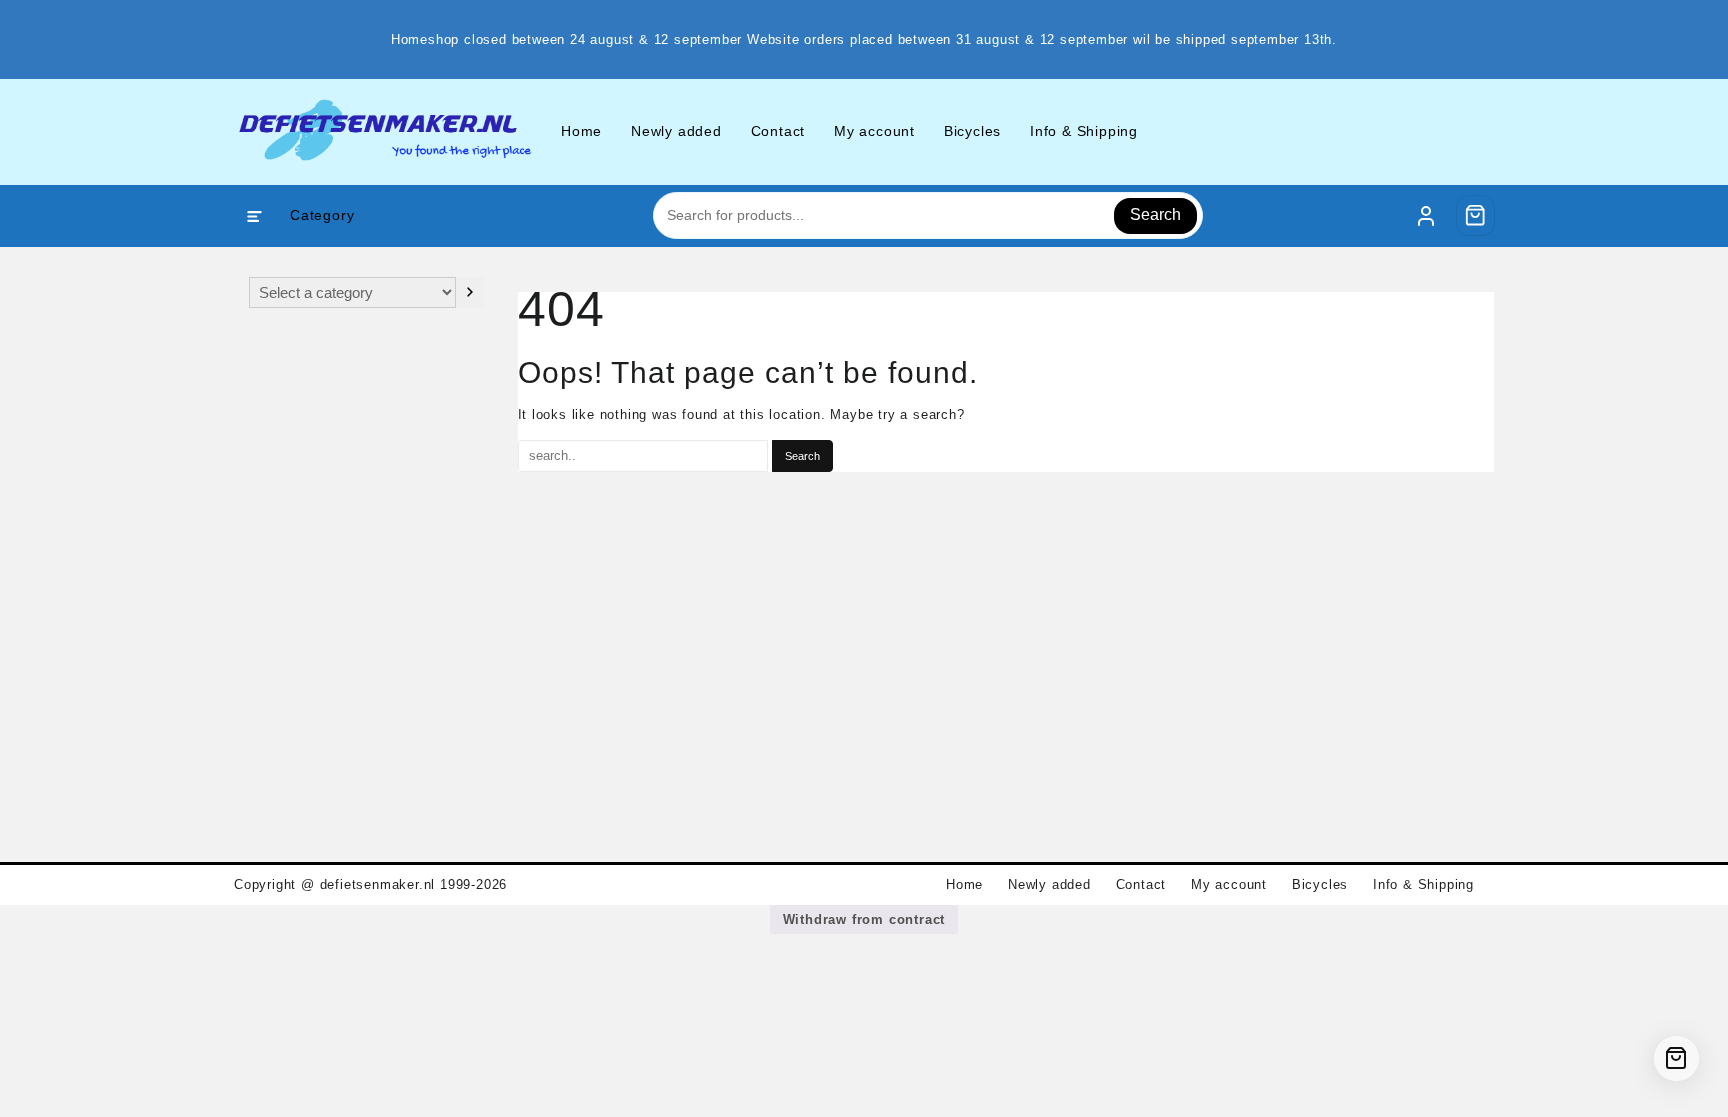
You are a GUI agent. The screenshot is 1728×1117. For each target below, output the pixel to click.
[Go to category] (469, 292)
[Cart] (1476, 215)
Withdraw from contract (864, 919)
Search (1155, 214)
